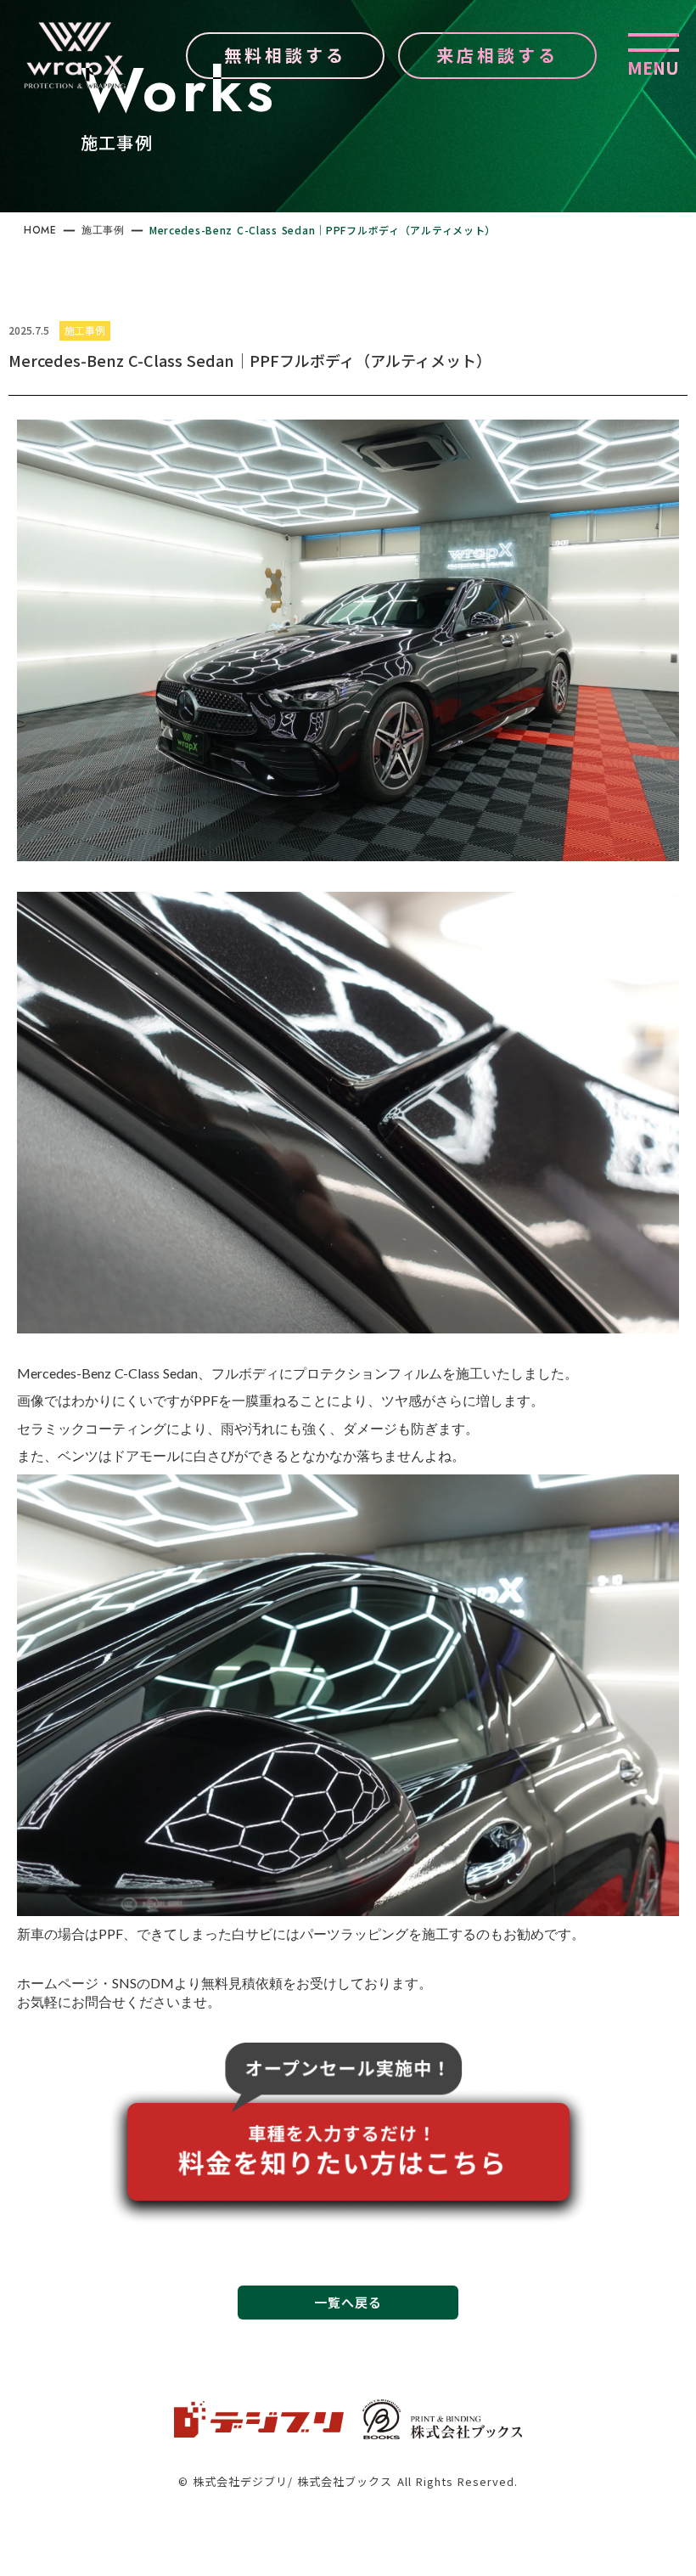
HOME (40, 230)
